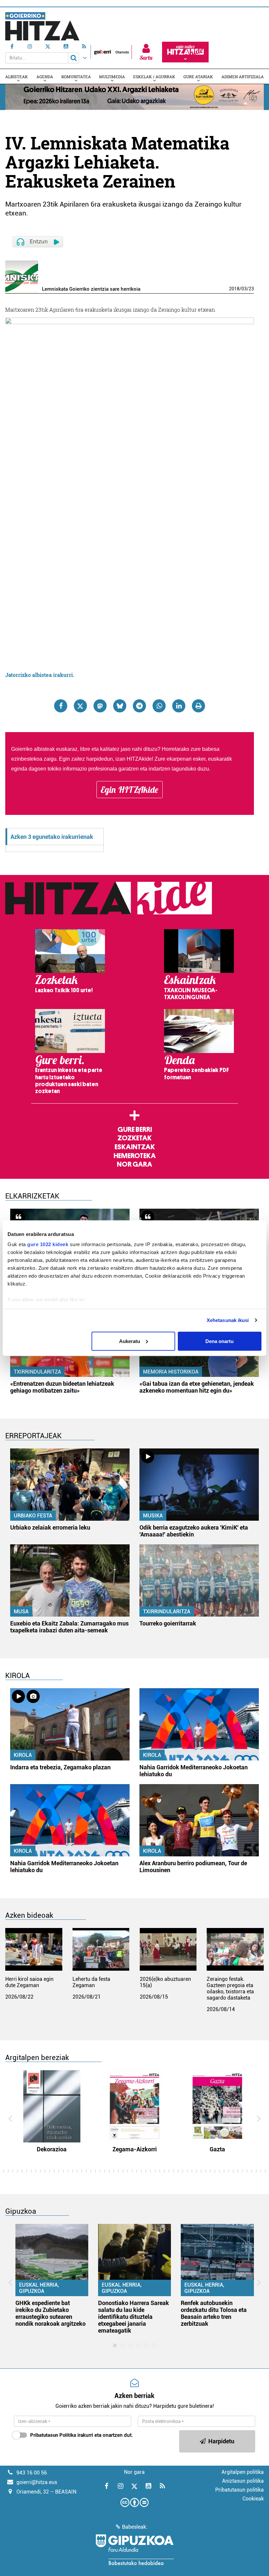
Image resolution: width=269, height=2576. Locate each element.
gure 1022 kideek (48, 1244)
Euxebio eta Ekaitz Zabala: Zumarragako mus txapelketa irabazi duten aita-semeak (69, 1627)
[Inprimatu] (198, 706)
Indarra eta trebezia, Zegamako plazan (60, 1767)
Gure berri (135, 1130)
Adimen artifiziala (243, 77)
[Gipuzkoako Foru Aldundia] (134, 2550)
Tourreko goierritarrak (168, 1623)
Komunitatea (76, 77)
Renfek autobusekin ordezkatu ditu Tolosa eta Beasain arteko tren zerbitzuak (214, 2313)
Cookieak (253, 2499)
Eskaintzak (135, 1147)
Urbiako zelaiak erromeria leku (50, 1527)
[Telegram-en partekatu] (139, 706)
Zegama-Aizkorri (135, 2149)
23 (251, 289)
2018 (234, 289)
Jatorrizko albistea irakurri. (40, 675)
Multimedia (112, 77)
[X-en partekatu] (80, 706)
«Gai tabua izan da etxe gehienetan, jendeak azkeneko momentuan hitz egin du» (197, 1387)
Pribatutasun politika (239, 2490)
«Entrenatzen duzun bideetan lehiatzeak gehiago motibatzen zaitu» (62, 1387)
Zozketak (134, 1138)
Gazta (217, 2149)
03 (244, 289)
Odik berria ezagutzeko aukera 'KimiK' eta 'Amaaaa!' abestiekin (194, 1531)
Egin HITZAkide (130, 790)
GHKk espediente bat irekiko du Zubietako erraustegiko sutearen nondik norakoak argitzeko (51, 2313)
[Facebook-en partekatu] (61, 706)
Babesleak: (135, 2527)
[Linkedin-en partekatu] (179, 706)
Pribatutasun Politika (53, 2435)
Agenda (45, 77)
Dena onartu (219, 1341)
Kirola (23, 1755)
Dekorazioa (52, 2149)
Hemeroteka (135, 1156)
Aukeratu (130, 1341)
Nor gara (134, 1164)
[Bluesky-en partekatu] (120, 706)
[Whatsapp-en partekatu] (159, 706)
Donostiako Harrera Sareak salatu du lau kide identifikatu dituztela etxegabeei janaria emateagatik (134, 2317)
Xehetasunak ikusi (228, 1320)
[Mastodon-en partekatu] (100, 706)
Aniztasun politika (243, 2481)
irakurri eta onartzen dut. (82, 2435)
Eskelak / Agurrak (154, 77)
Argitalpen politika (243, 2472)
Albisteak (17, 77)
